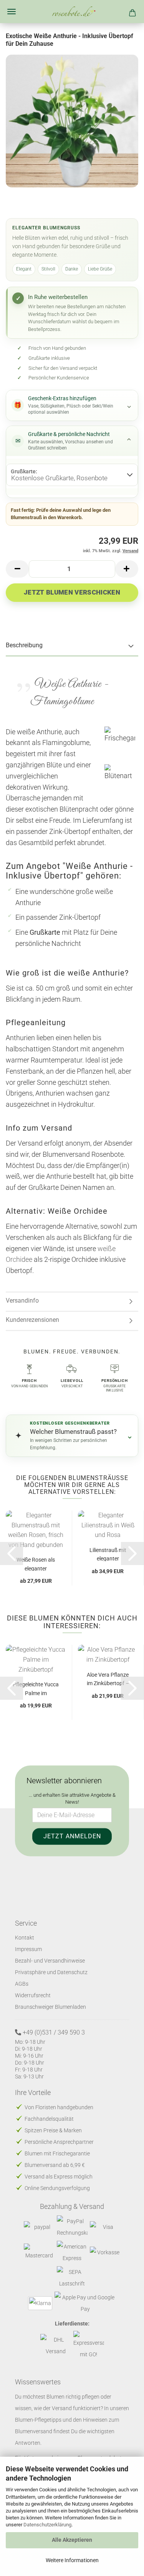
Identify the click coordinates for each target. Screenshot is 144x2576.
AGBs (22, 1984)
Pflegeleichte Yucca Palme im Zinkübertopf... (36, 1688)
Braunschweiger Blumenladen (50, 2007)
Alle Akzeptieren (72, 2540)
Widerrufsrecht (33, 1995)
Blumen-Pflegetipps (38, 2420)
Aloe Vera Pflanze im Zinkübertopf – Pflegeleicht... (108, 1679)
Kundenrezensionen (32, 1320)
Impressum (28, 1949)
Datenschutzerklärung (47, 2525)
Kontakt (25, 1938)
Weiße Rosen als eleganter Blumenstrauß (36, 1564)
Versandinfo (22, 1301)
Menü (12, 12)
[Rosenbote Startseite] (72, 12)
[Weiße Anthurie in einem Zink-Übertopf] (72, 121)
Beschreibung (24, 645)
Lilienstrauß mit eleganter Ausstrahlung (108, 1554)
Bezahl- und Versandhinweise (50, 1961)
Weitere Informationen (72, 2560)
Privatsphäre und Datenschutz (51, 1972)
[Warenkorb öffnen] (132, 12)
